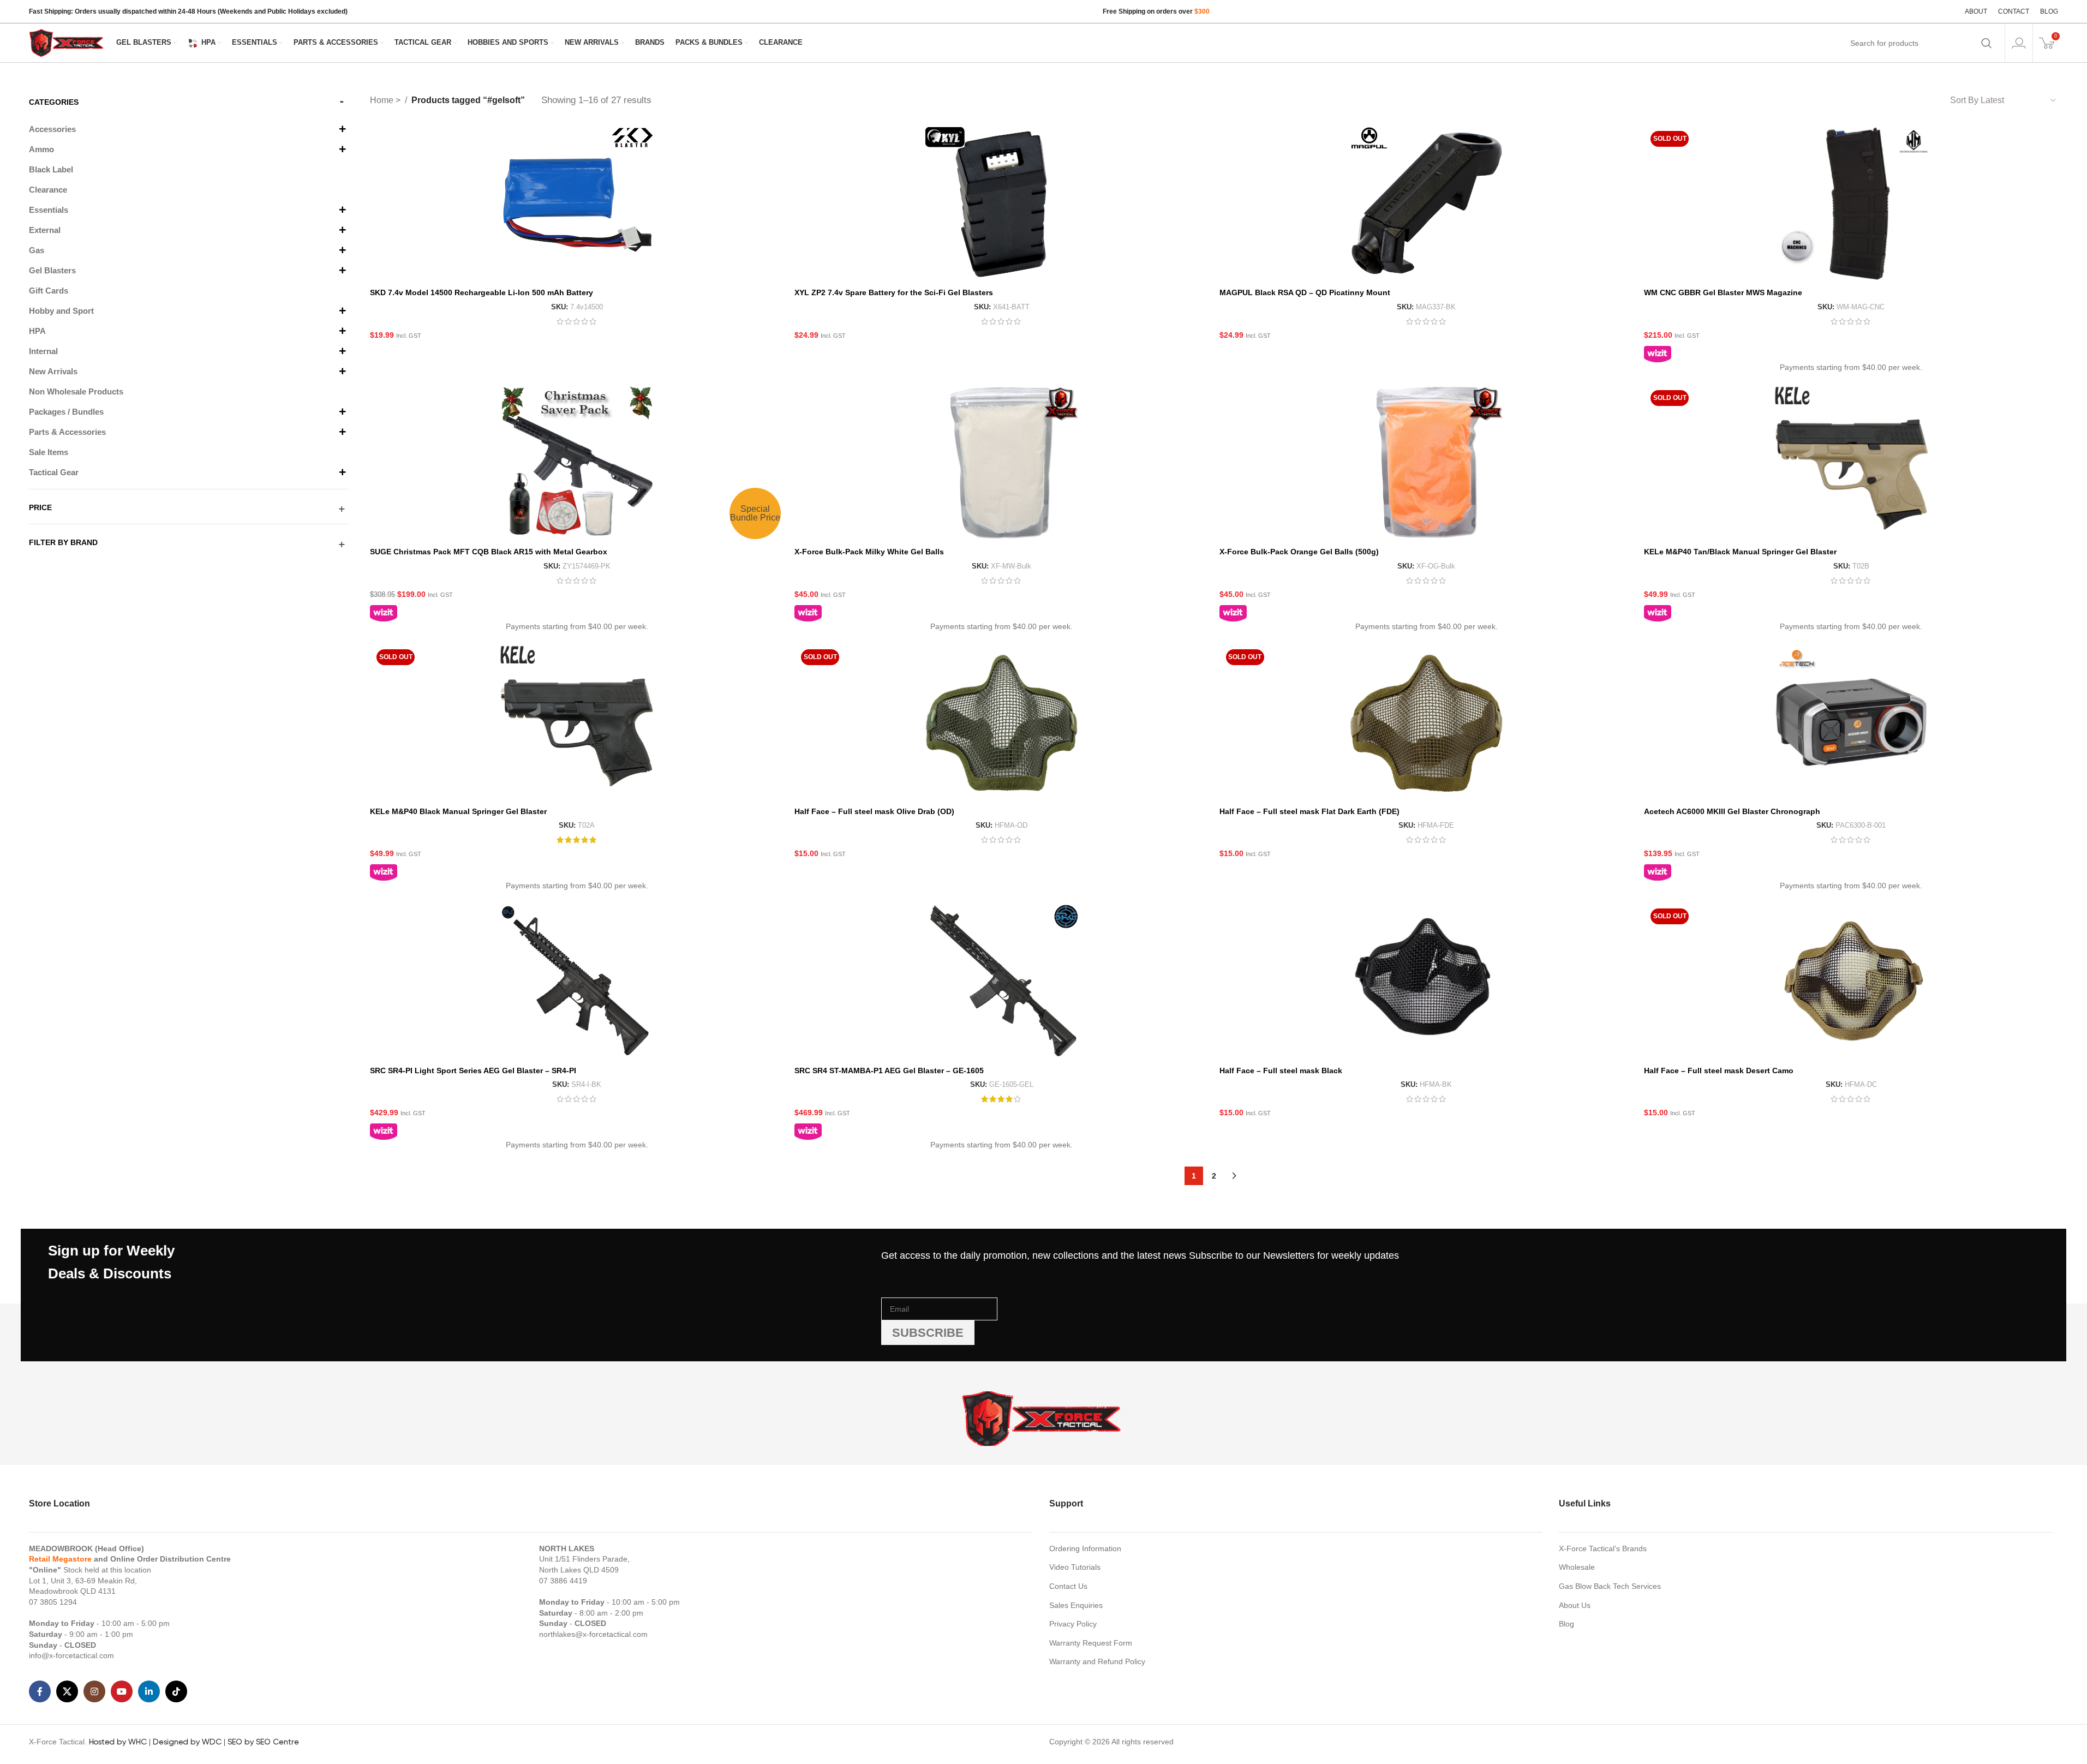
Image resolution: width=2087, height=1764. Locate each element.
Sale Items (49, 452)
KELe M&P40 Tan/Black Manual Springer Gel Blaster (1740, 552)
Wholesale (1577, 1567)
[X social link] (67, 1691)
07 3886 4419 (563, 1581)
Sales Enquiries (1076, 1605)
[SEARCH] (1987, 43)
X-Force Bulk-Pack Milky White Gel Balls (869, 552)
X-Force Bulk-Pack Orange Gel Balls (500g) (1299, 552)
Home (383, 100)
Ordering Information (1085, 1548)
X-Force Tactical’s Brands (1603, 1548)
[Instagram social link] (94, 1691)
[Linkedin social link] (149, 1691)
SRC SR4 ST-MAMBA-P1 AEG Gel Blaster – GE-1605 (889, 1071)
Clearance (48, 190)
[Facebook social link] (40, 1691)
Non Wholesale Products (76, 391)
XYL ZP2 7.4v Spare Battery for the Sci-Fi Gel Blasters (894, 292)
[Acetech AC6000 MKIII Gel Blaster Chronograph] (1851, 722)
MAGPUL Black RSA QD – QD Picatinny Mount (1305, 292)
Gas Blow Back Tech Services (1610, 1586)
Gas (37, 250)
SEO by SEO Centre (263, 1742)
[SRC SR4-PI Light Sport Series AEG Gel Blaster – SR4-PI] (577, 981)
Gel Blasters (52, 270)
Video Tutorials (1075, 1567)
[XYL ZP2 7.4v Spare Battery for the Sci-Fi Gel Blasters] (1001, 204)
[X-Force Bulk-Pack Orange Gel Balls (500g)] (1426, 463)
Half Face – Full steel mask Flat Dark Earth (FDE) (1309, 811)
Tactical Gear (54, 472)
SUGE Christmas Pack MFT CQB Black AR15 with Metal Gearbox (489, 552)
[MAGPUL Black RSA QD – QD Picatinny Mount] (1426, 204)
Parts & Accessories (67, 432)
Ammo (41, 149)
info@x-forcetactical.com (71, 1655)
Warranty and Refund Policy (1097, 1661)
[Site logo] (67, 42)
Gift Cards (49, 291)
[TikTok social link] (176, 1691)
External (45, 230)
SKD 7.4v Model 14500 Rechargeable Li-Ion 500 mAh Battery (482, 292)
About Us (1575, 1605)
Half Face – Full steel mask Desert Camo (1719, 1071)
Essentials (49, 210)
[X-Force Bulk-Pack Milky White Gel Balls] (1001, 463)
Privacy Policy (1073, 1624)
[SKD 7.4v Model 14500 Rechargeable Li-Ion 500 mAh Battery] (577, 204)
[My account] (2019, 43)
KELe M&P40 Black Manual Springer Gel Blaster (458, 811)
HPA (37, 331)
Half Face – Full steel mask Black (1281, 1071)
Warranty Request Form (1091, 1643)
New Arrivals (53, 371)
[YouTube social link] (122, 1691)
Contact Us (1068, 1586)
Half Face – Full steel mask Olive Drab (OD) (874, 811)
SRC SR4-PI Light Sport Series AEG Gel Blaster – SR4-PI (473, 1071)
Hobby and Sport (61, 311)
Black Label (51, 169)
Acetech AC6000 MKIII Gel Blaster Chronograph (1732, 811)
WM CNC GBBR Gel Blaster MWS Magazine (1723, 292)
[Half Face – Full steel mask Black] (1426, 981)
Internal (43, 351)
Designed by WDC (187, 1742)
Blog (1566, 1624)
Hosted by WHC (118, 1742)
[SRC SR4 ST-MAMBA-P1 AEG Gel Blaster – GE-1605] (1001, 981)
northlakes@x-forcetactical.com (593, 1634)
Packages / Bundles (66, 412)
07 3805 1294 (53, 1602)
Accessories (52, 129)
